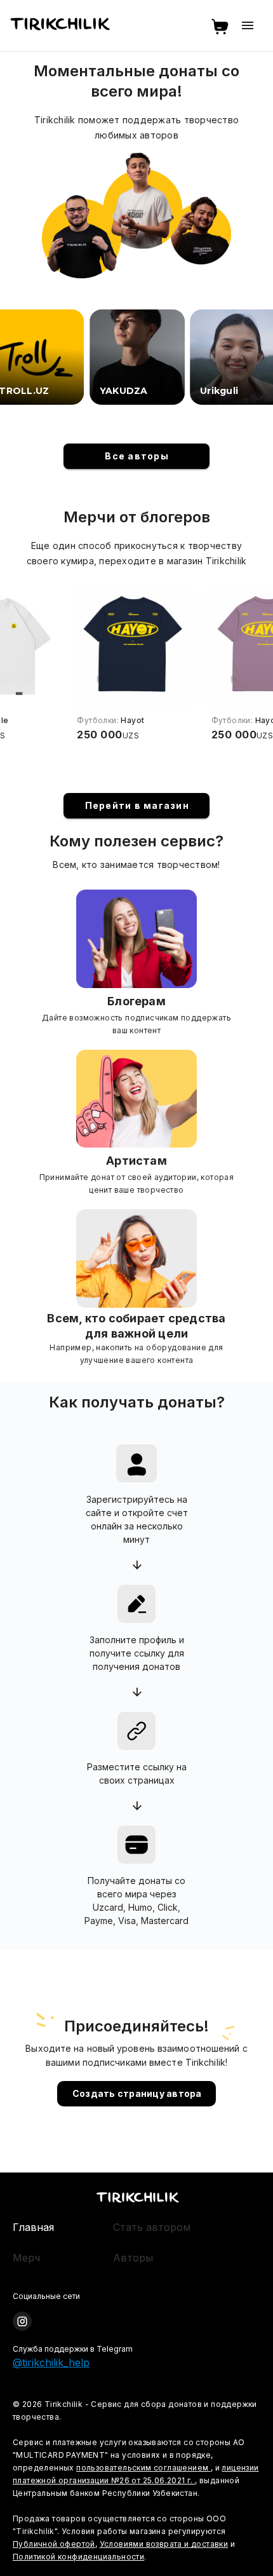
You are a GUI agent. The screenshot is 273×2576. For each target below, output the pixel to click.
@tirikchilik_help (51, 2362)
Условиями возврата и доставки (164, 2544)
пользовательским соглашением (143, 2468)
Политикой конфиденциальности (78, 2557)
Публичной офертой (54, 2544)
